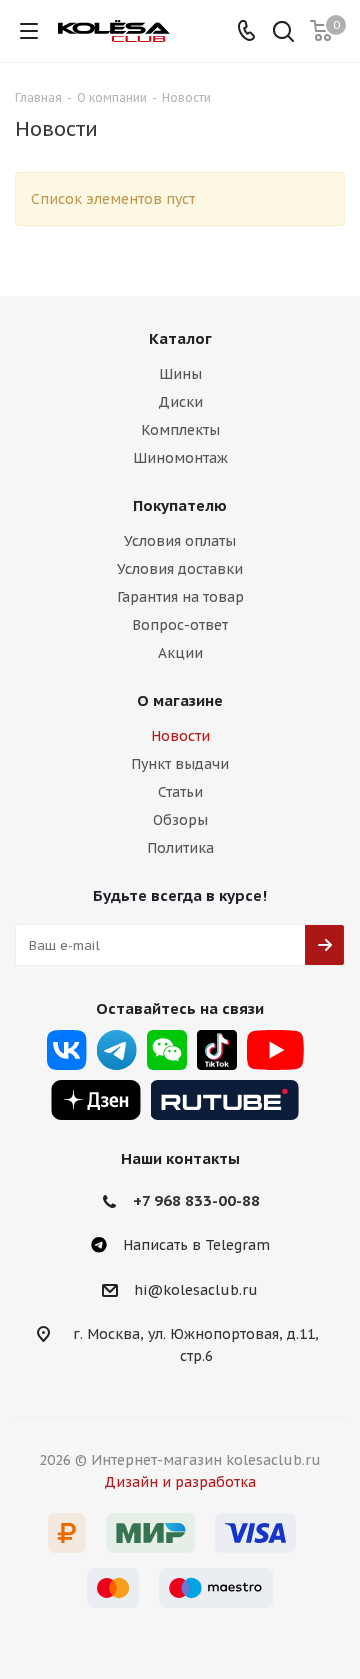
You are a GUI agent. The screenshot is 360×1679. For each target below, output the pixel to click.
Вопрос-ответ (180, 625)
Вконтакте (67, 1050)
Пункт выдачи (180, 764)
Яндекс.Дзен (96, 1100)
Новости (180, 736)
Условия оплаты (180, 541)
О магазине (180, 700)
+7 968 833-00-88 (196, 1200)
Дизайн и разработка (180, 1482)
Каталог (180, 338)
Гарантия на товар (180, 597)
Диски (180, 402)
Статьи (180, 792)
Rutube (225, 1100)
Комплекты (180, 430)
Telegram (117, 1050)
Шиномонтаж (180, 458)
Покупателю (180, 505)
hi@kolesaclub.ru (196, 1290)
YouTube (275, 1050)
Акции (180, 653)
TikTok (217, 1050)
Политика (180, 848)
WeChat (167, 1050)
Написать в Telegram (196, 1245)
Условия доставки (180, 569)
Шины (180, 374)
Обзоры (180, 820)
